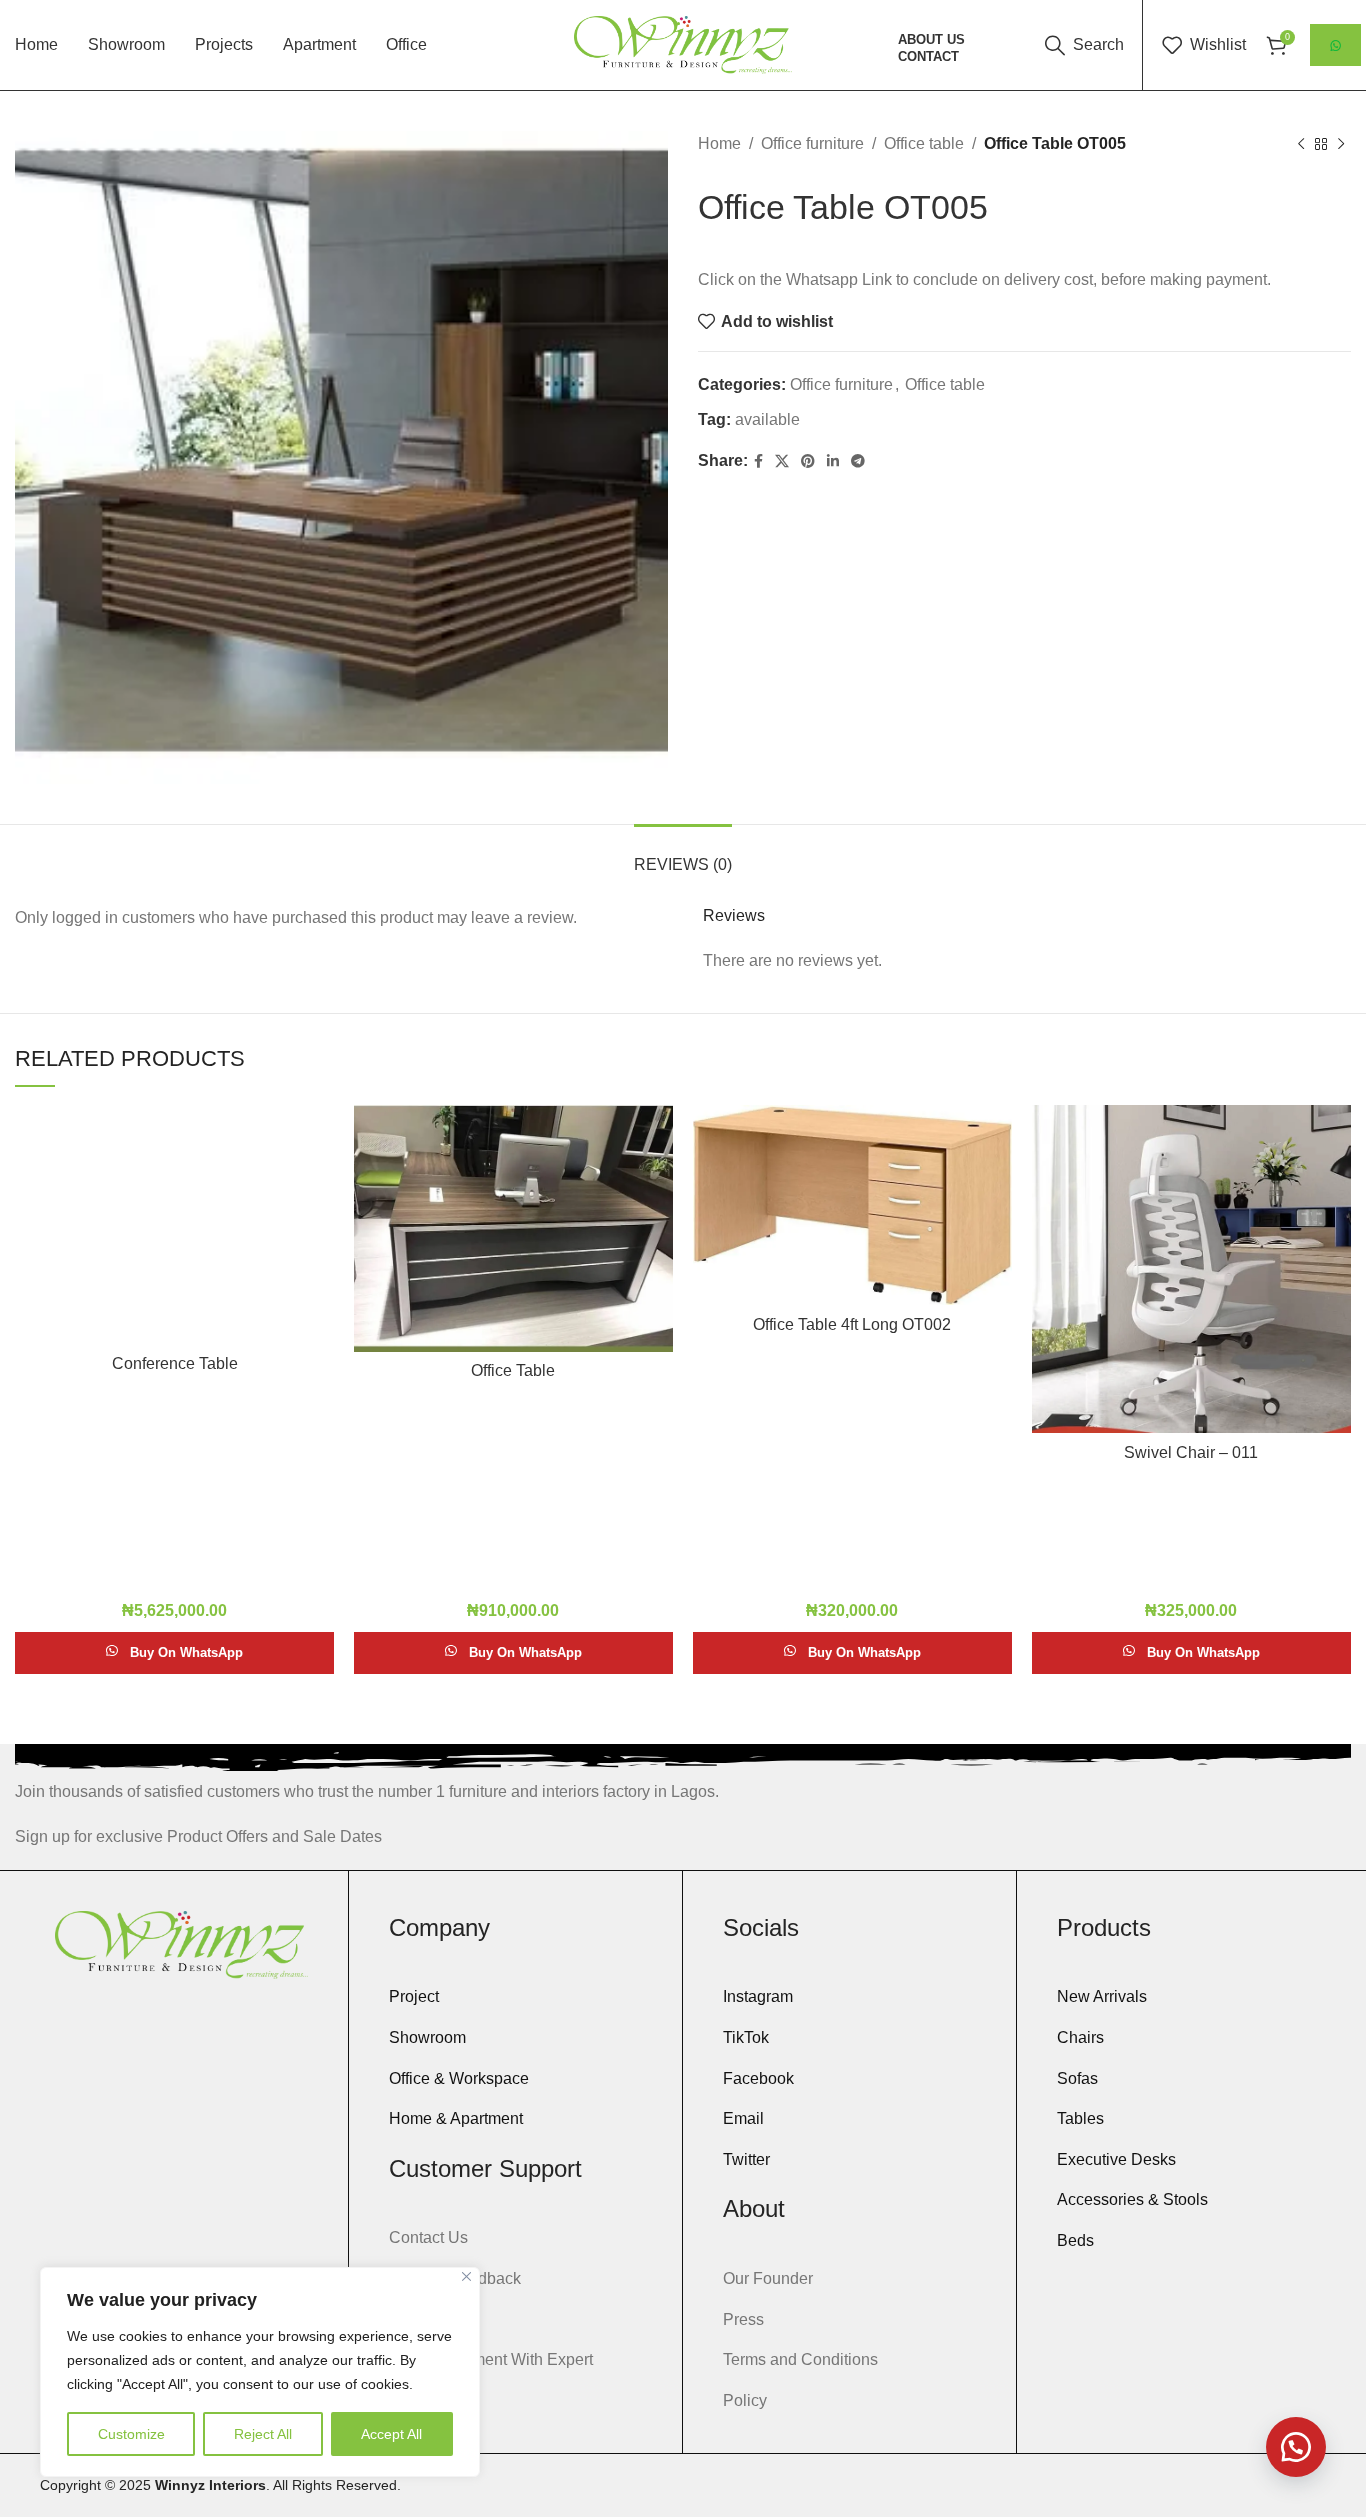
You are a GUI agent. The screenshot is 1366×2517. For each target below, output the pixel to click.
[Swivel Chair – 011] (1191, 1269)
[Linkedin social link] (833, 461)
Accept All (391, 2434)
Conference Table (175, 1363)
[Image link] (181, 1943)
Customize (131, 2434)
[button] (1296, 2447)
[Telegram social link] (858, 461)
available (767, 419)
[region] (260, 2372)
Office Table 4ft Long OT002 (852, 1324)
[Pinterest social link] (808, 461)
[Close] (466, 2276)
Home (719, 143)
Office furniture (812, 143)
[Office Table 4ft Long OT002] (852, 1205)
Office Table (513, 1370)
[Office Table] (513, 1228)
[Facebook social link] (758, 461)
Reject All (263, 2434)
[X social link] (782, 461)
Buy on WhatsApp (186, 1652)
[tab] (683, 854)
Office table (924, 143)
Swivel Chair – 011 (1191, 1452)
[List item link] (515, 1997)
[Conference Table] (174, 1224)
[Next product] (1341, 145)
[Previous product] (1301, 145)
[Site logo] (683, 43)
